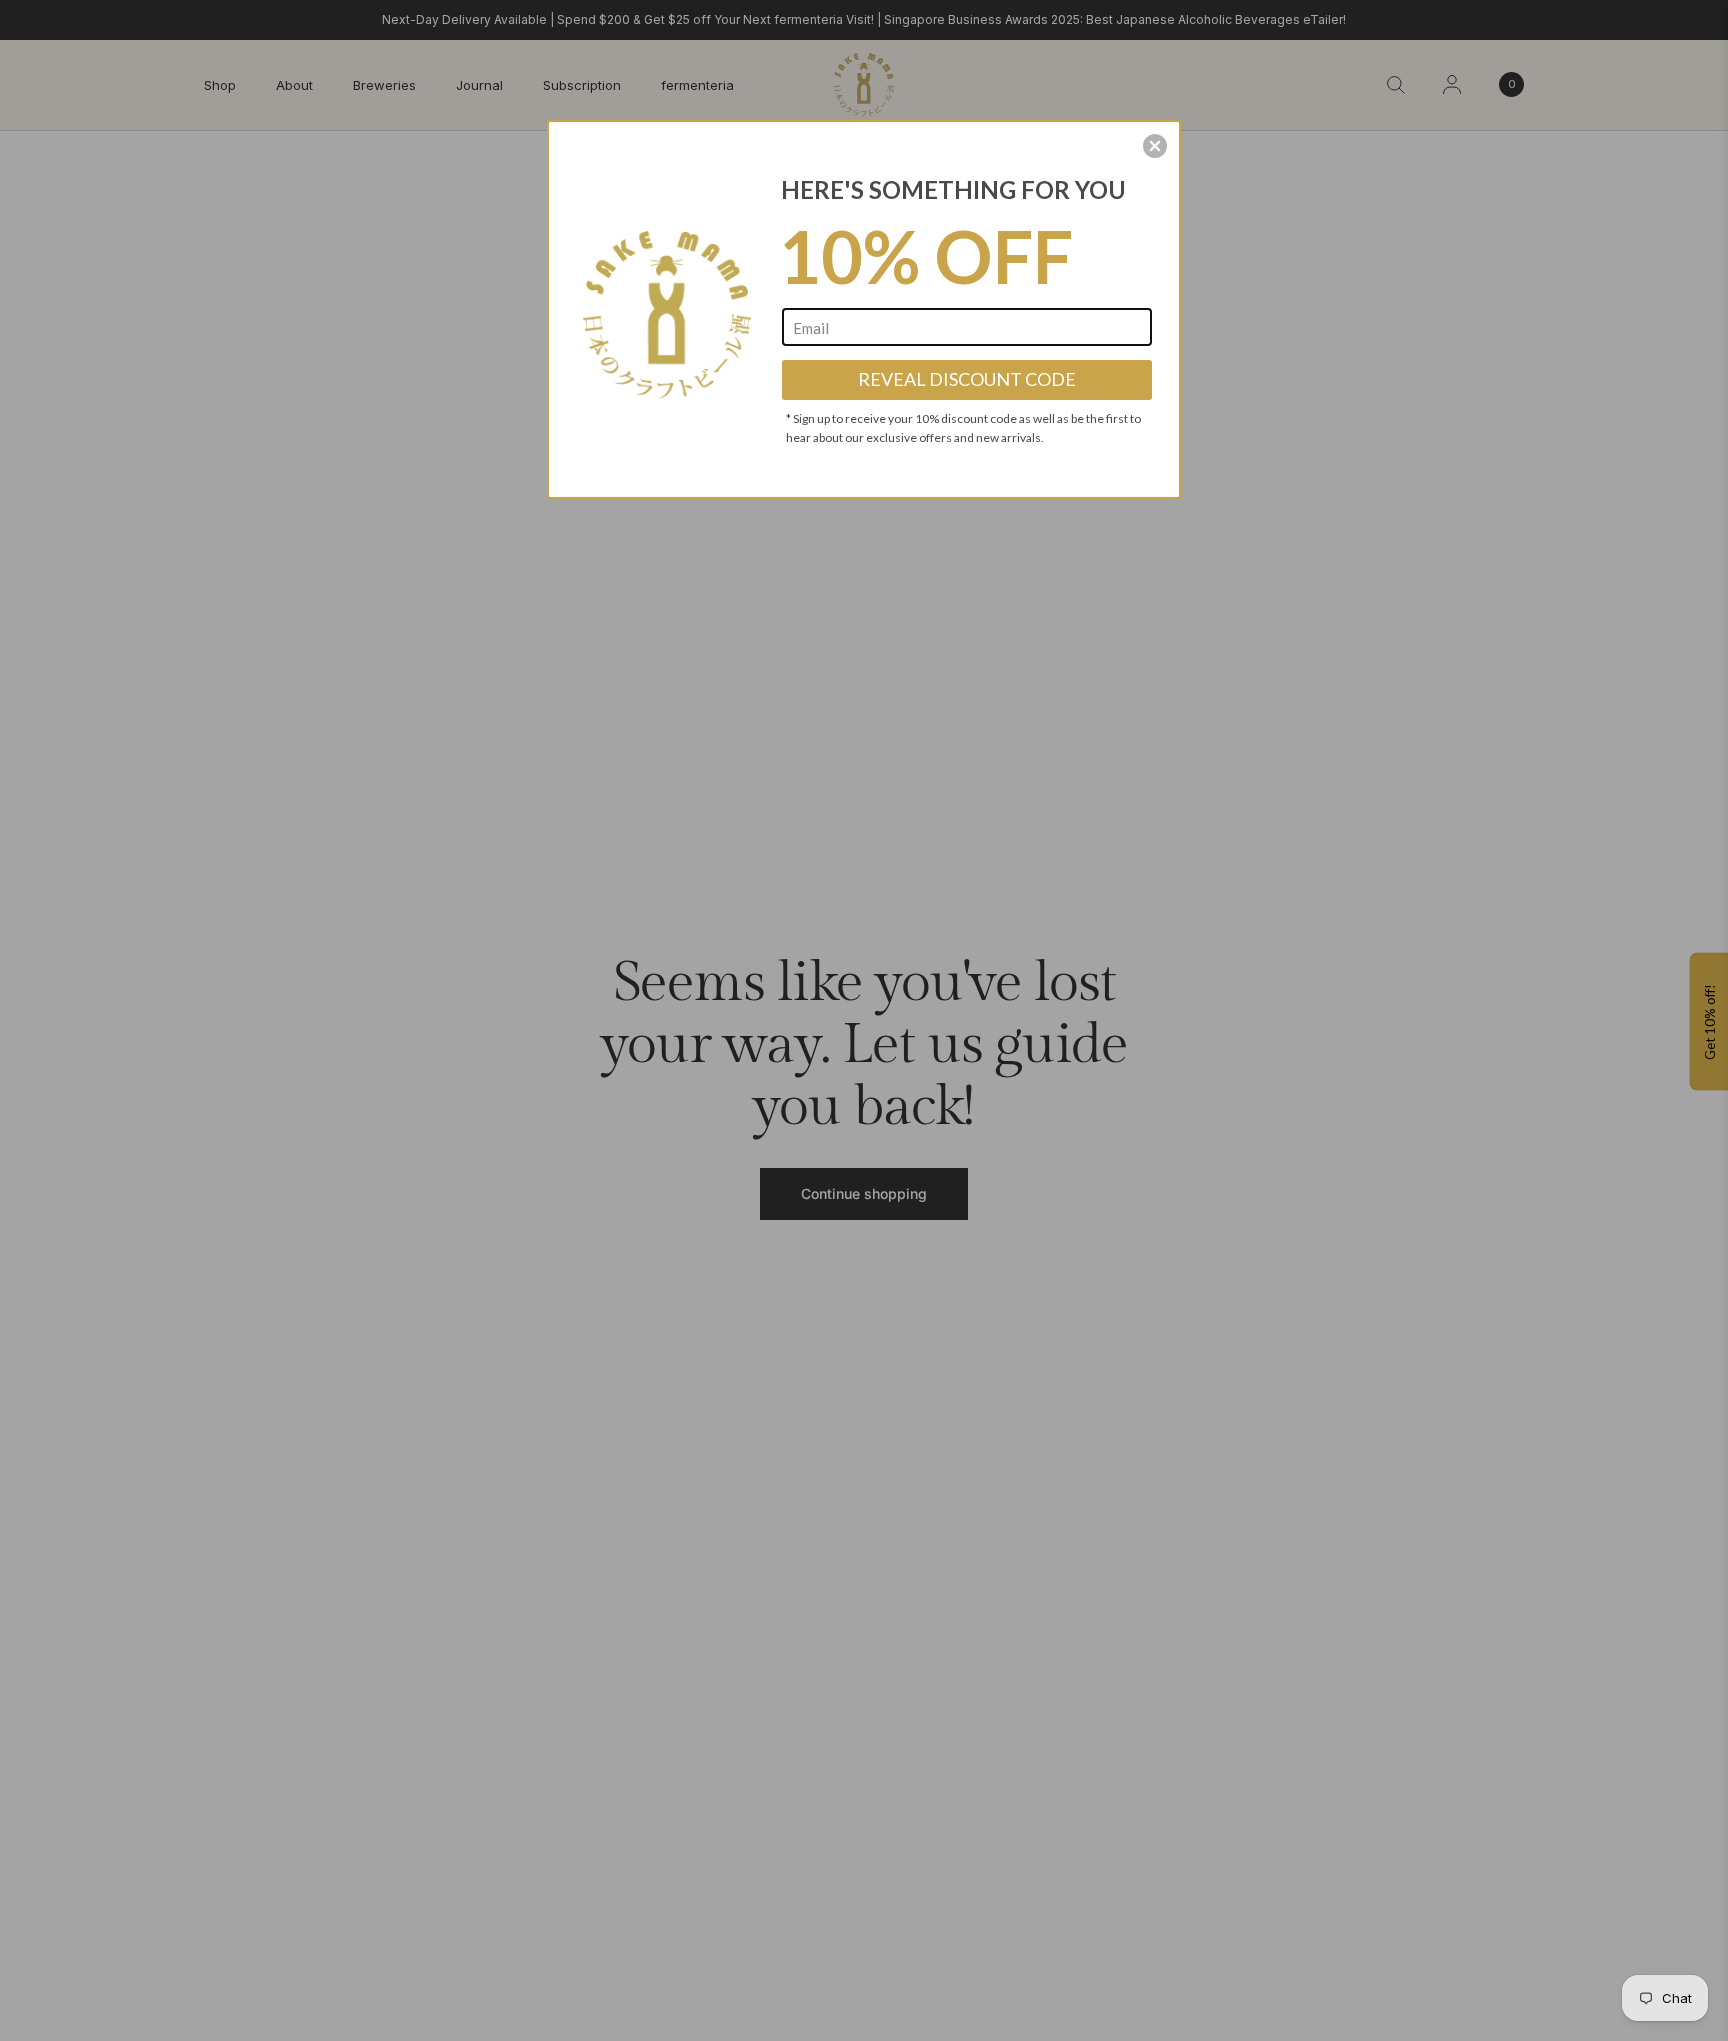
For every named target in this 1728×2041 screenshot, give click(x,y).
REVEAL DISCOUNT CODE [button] (967, 379)
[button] (1155, 146)
